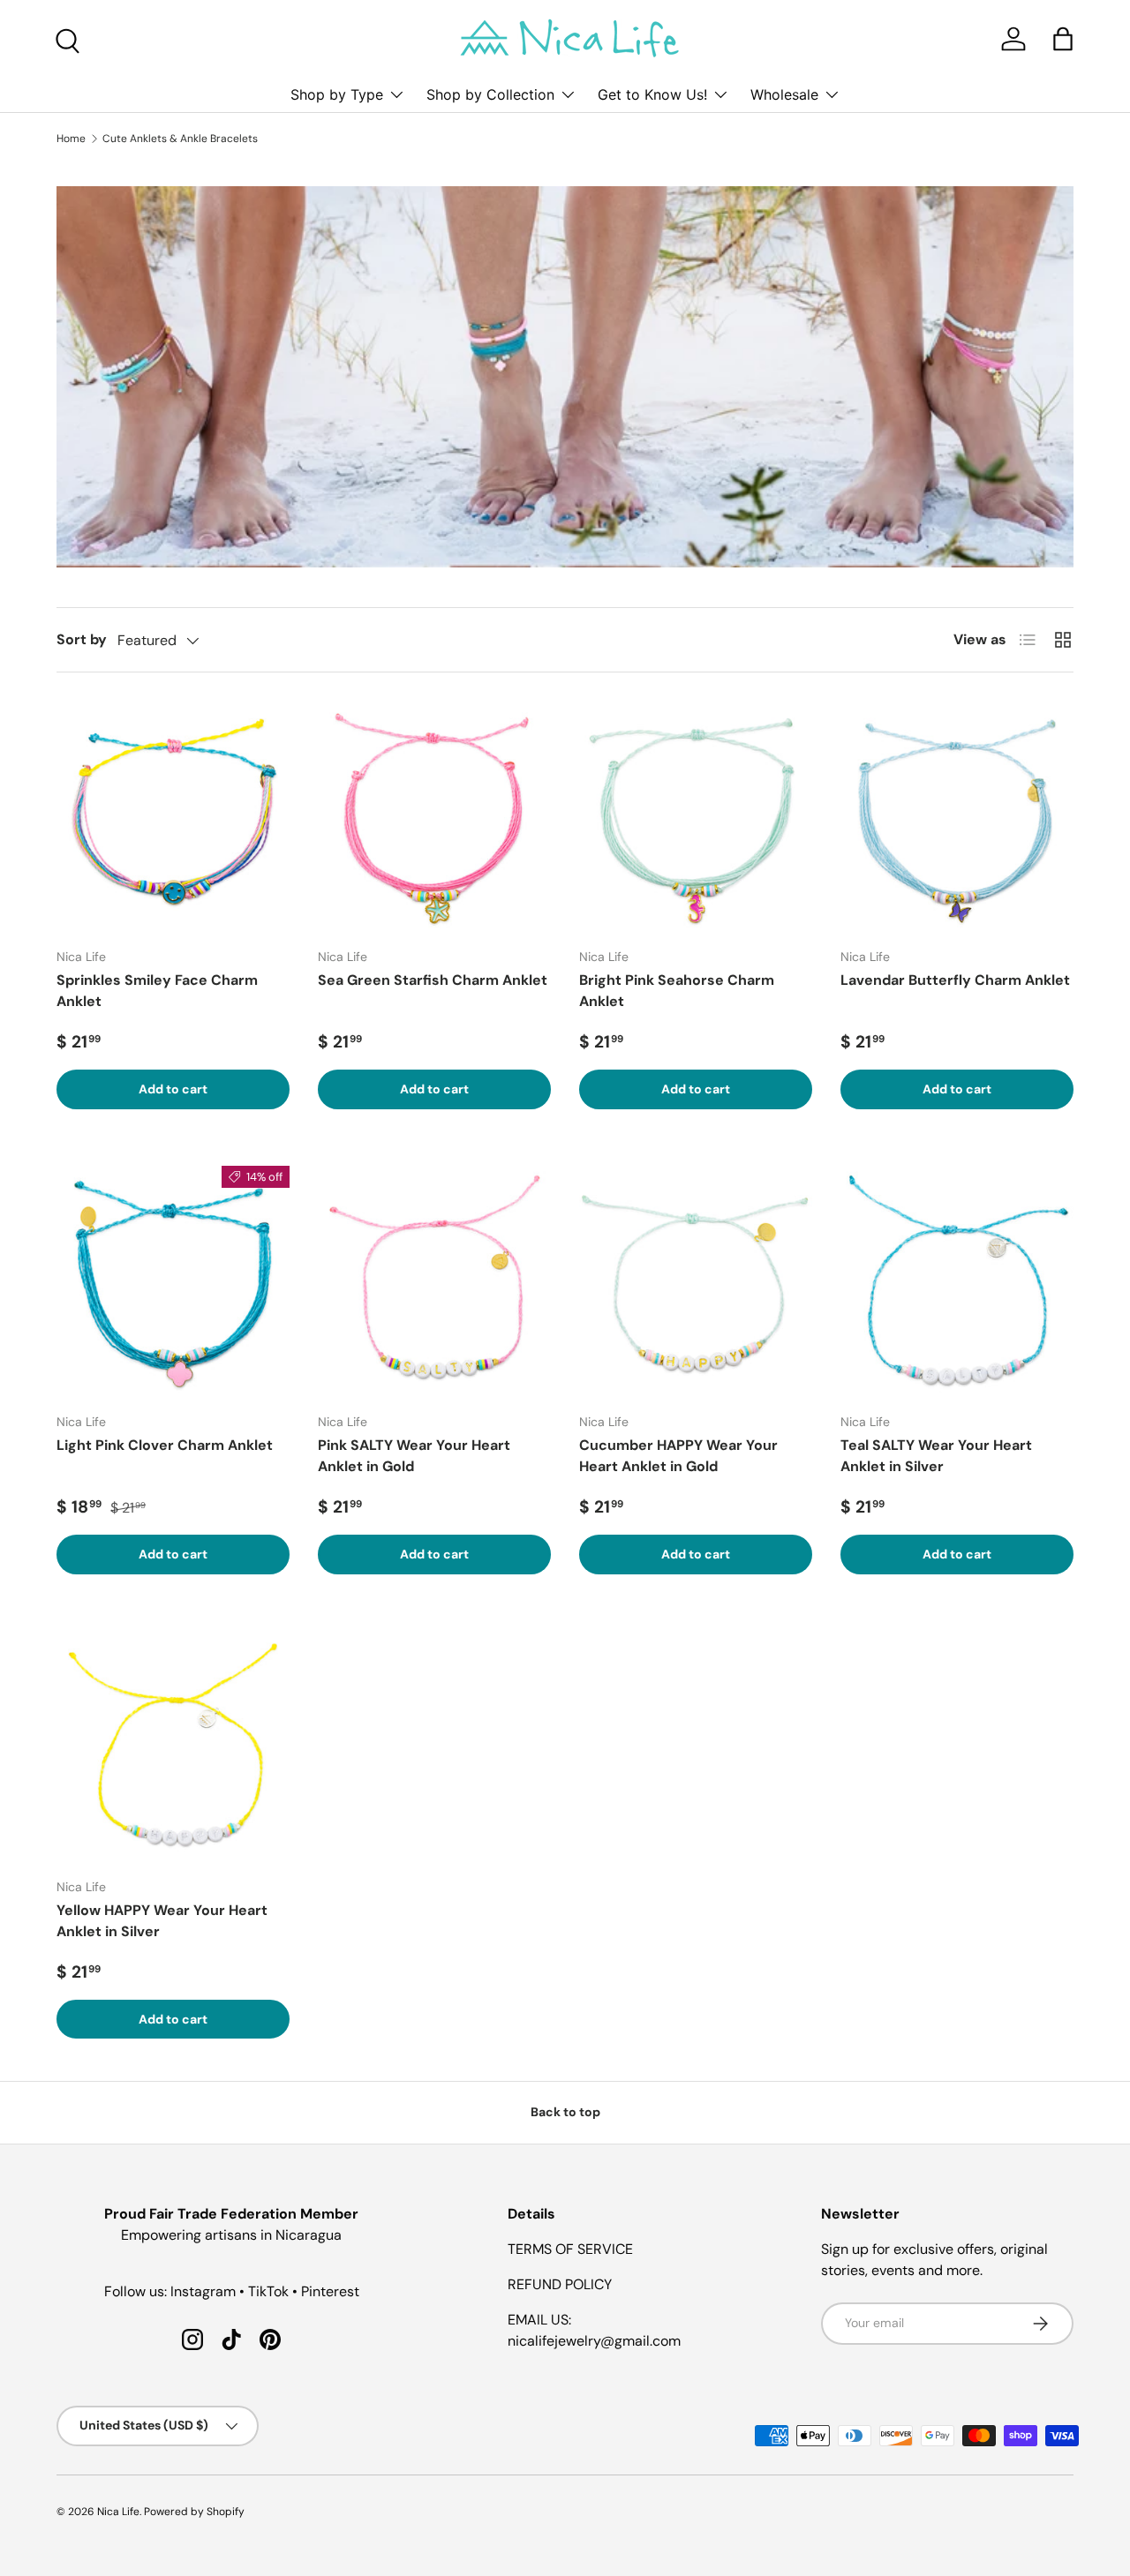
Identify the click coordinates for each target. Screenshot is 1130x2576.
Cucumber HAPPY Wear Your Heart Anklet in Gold (678, 1456)
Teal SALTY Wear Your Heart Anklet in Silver (936, 1456)
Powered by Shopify (194, 2512)
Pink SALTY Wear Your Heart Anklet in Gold (414, 1456)
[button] (1063, 39)
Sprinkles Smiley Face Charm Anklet (157, 991)
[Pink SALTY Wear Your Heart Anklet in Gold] (434, 1282)
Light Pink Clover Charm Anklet (165, 1445)
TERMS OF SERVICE (570, 2249)
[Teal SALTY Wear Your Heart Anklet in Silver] (957, 1282)
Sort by (82, 639)
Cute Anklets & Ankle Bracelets (180, 139)
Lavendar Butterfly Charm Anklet (955, 980)
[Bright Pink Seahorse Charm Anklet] (696, 817)
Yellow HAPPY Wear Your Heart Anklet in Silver (162, 1921)
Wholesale (784, 94)
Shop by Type (337, 94)
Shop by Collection (490, 94)
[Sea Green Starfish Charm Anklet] (434, 817)
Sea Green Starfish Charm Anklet (433, 980)
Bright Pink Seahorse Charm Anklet (677, 991)
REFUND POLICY (560, 2284)
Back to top (565, 2112)
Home (71, 139)
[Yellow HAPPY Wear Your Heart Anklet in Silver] (173, 1747)
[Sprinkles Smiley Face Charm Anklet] (173, 817)
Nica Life (118, 2512)
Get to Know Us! (652, 94)
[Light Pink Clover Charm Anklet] (173, 1282)
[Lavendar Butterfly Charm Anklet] (957, 817)
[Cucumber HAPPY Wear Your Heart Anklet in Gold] (696, 1282)
